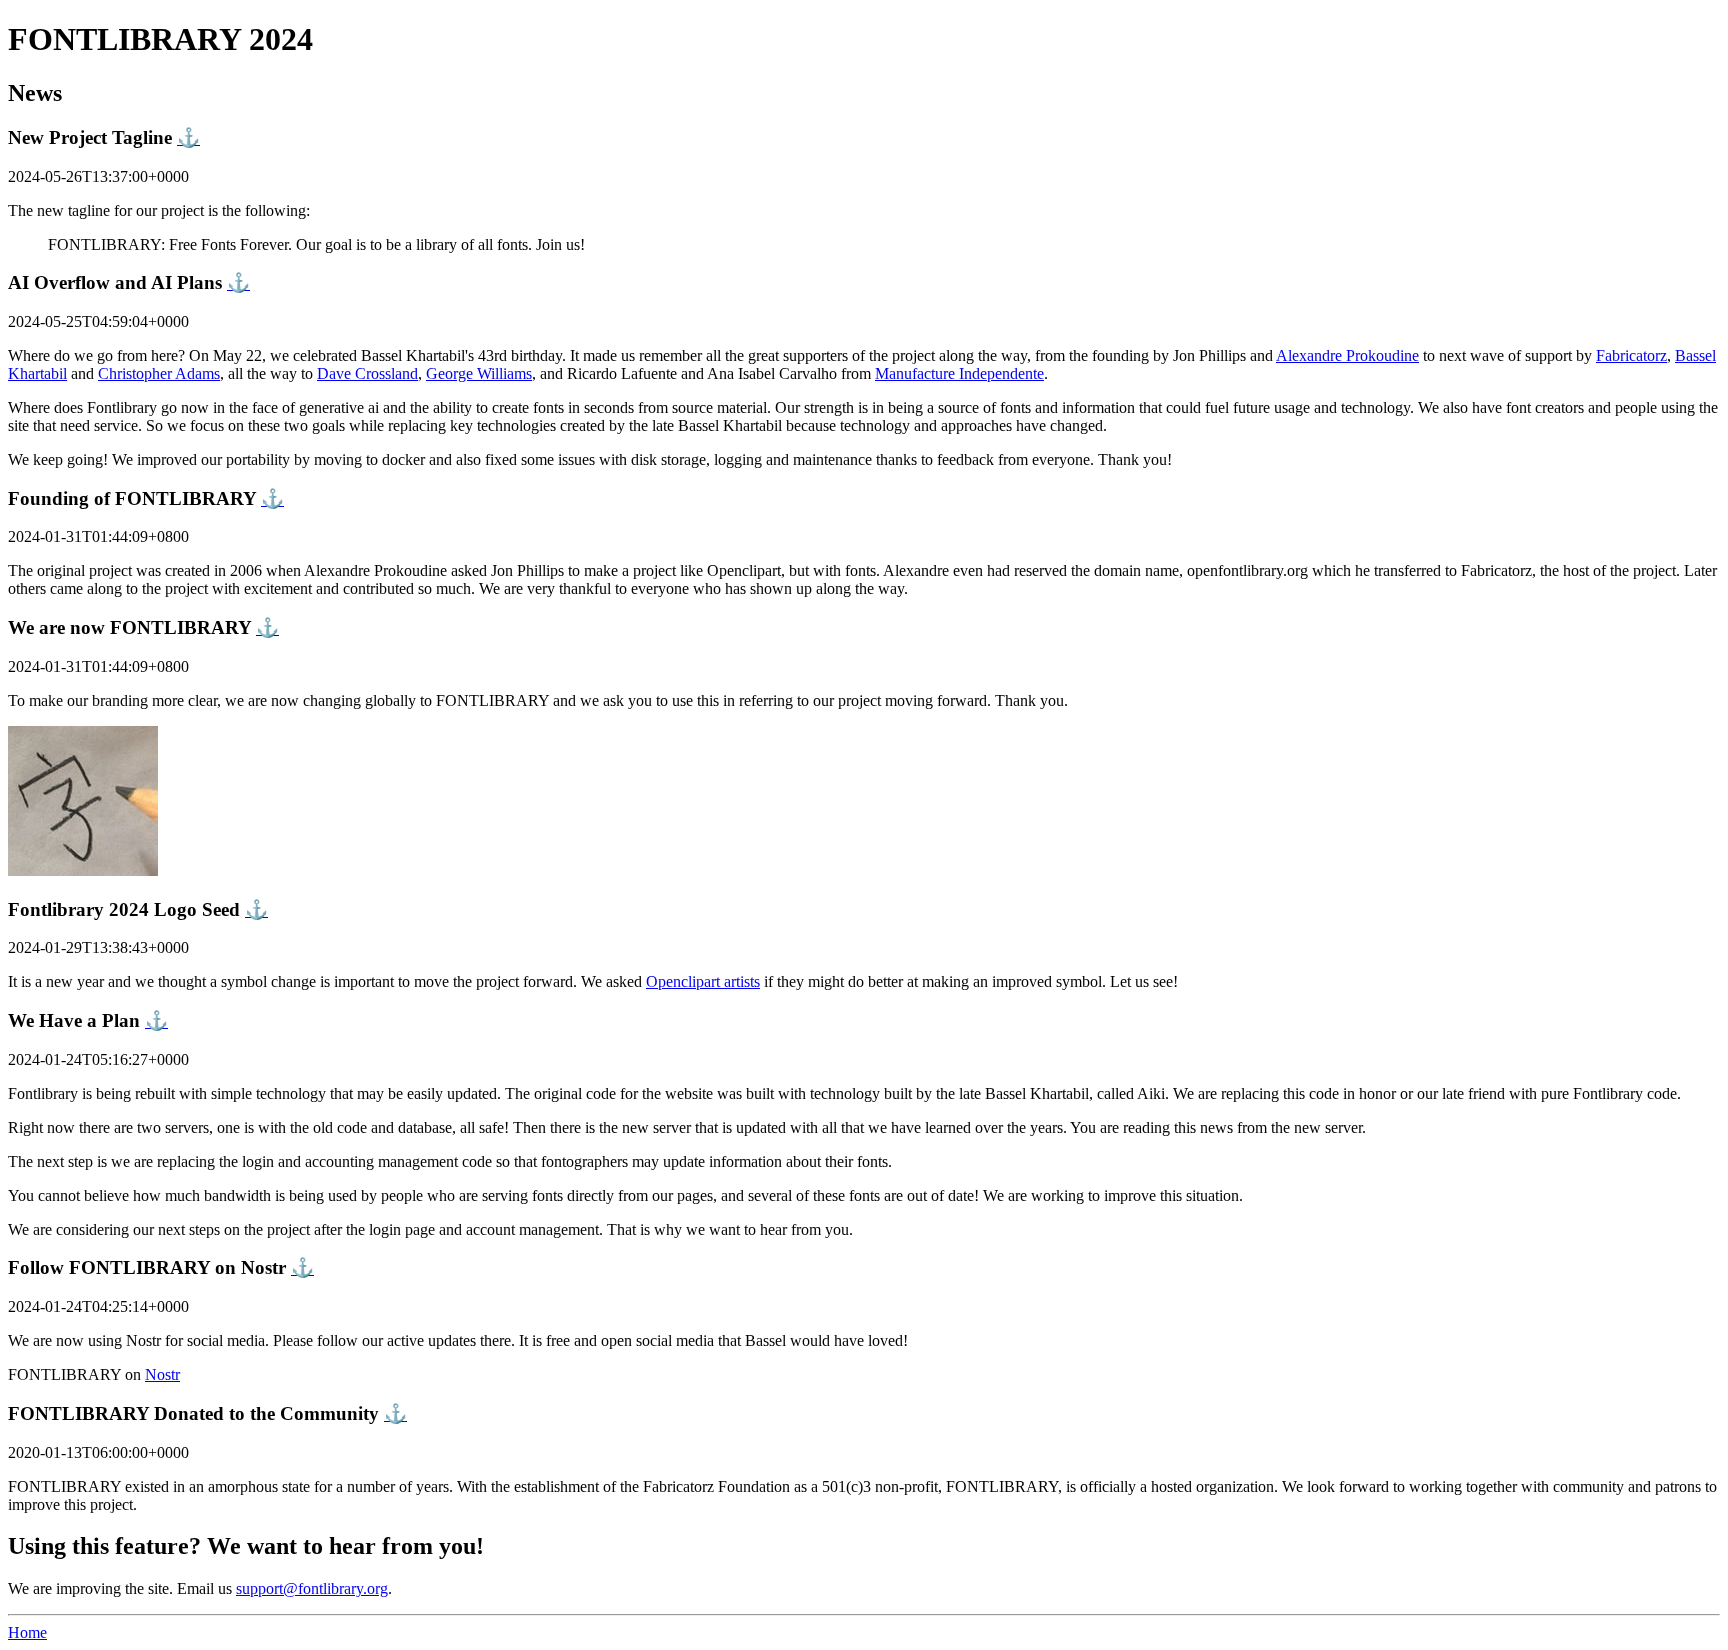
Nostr (162, 1374)
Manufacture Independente (959, 373)
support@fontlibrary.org (312, 1588)
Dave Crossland (367, 373)
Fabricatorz (1631, 355)
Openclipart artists (703, 981)
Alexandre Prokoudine (1347, 355)
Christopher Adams (159, 373)
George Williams (479, 373)
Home (27, 1632)
